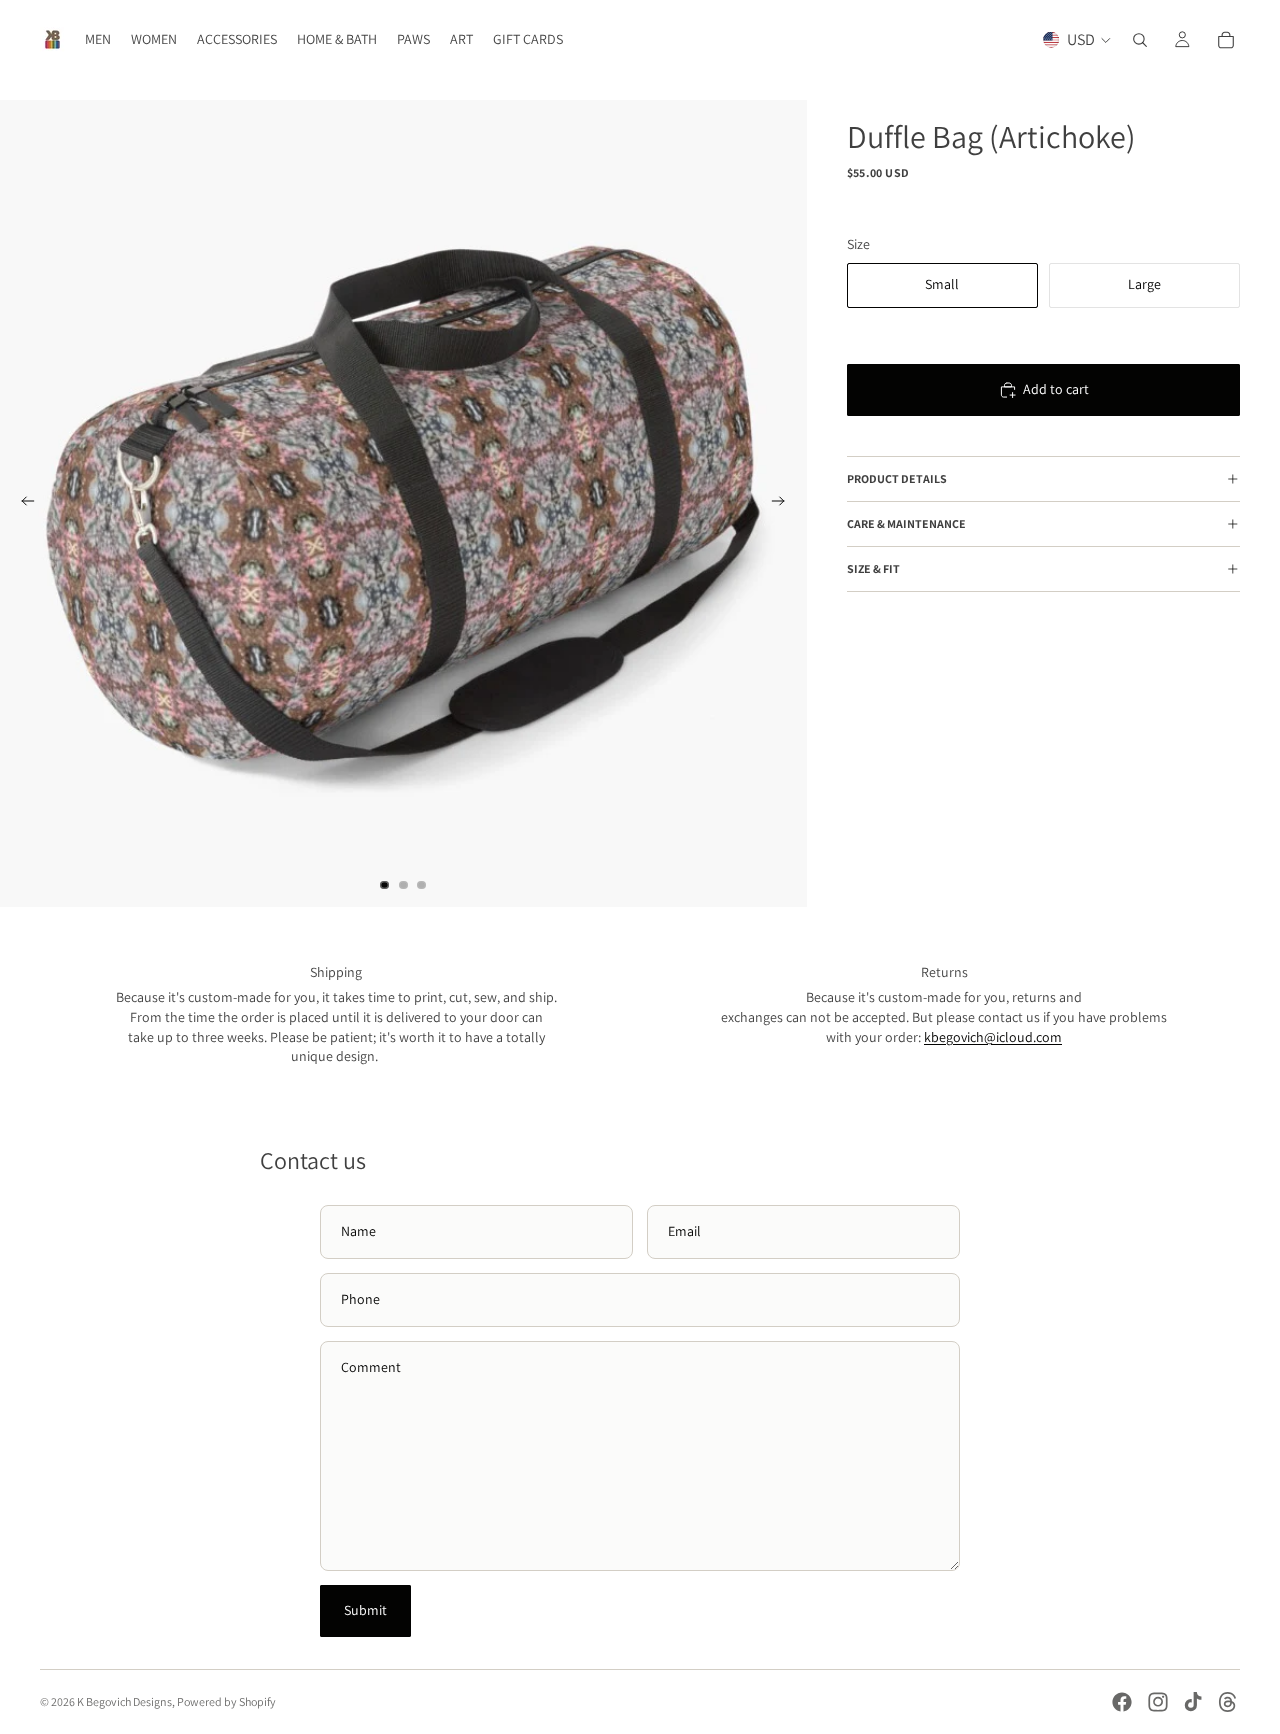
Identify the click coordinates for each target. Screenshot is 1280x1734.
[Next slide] (785, 504)
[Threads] (1228, 1702)
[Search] (1140, 40)
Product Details (897, 479)
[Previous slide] (22, 504)
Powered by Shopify (226, 1701)
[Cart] (1226, 40)
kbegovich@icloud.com (993, 1037)
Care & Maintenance (906, 524)
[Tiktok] (1193, 1702)
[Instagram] (1158, 1702)
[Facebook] (1122, 1702)
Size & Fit (873, 569)
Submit (365, 1610)
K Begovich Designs (124, 1701)
